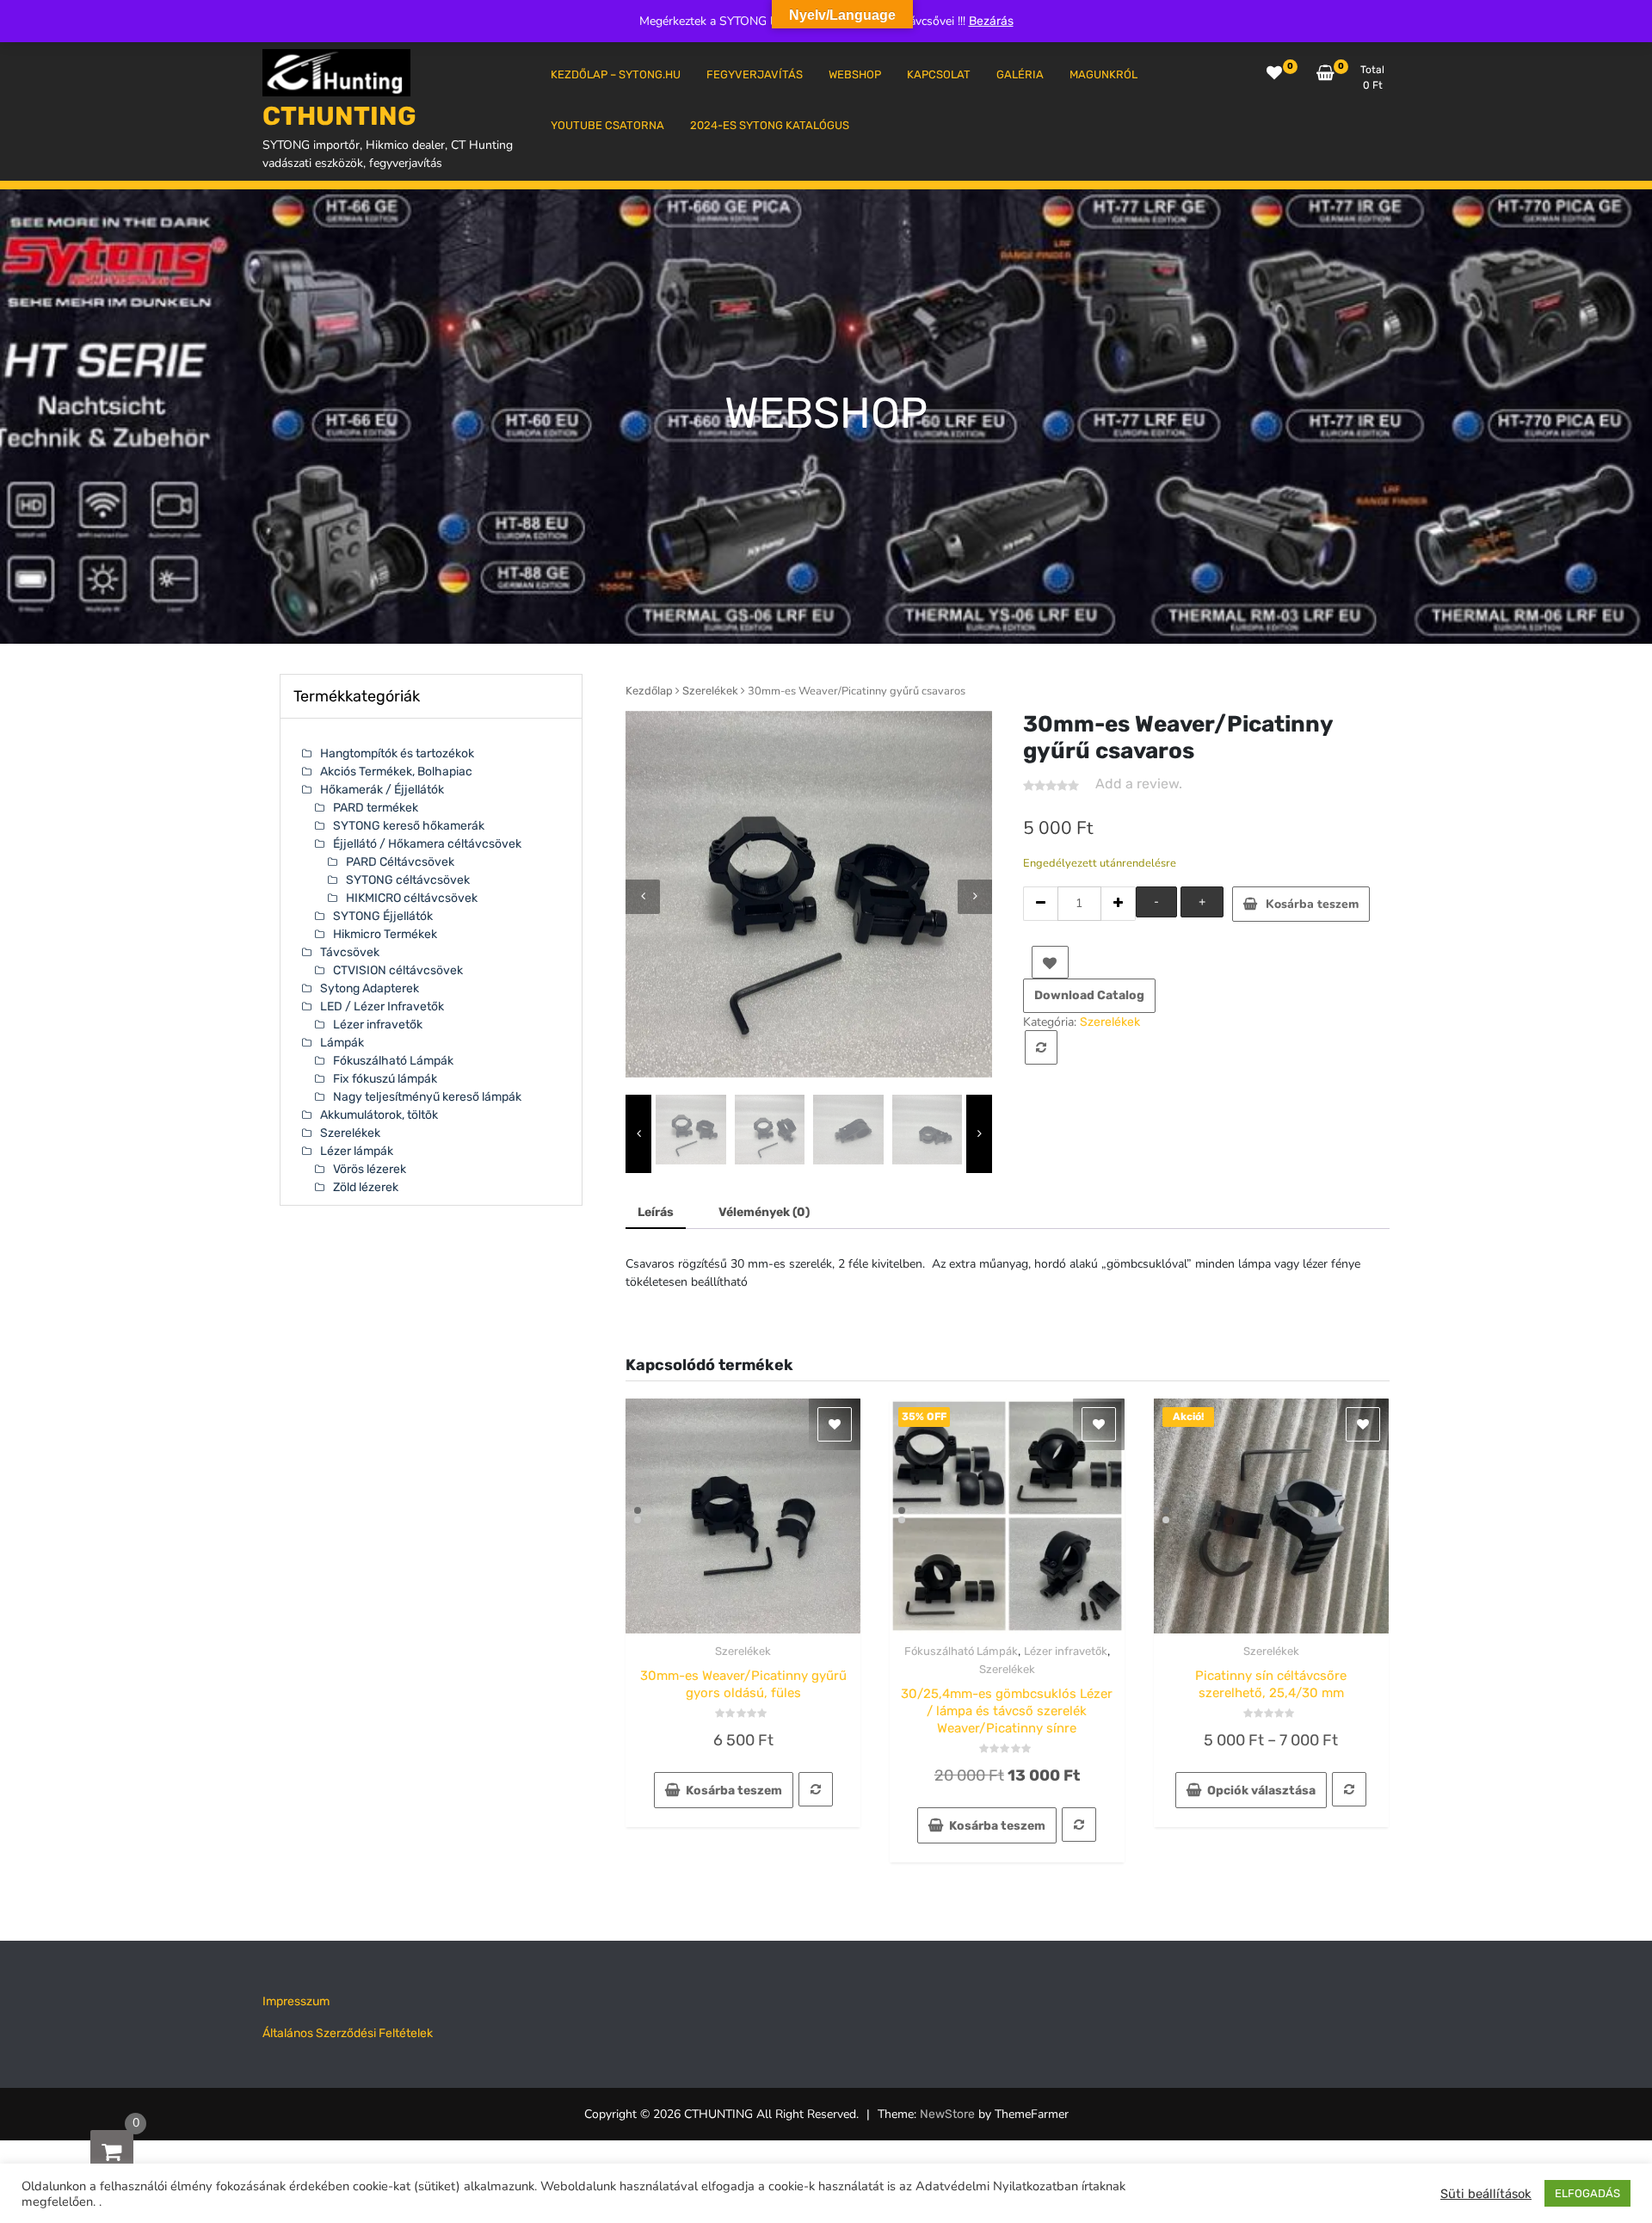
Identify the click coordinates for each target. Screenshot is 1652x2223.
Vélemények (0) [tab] (764, 1212)
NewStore (947, 2114)
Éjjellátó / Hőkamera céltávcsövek (427, 844)
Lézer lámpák (357, 1151)
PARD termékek (376, 808)
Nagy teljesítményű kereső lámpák (427, 1097)
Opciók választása (1261, 1791)
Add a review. (1139, 784)
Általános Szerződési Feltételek (348, 2033)
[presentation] (643, 897)
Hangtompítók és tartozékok (397, 753)
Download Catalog (1089, 995)
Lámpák (342, 1043)
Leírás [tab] (656, 1212)
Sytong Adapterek (370, 988)
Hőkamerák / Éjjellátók (382, 790)
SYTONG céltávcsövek (408, 880)
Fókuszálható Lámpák (961, 1651)
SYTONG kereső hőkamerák (409, 826)
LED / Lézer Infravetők (382, 1007)
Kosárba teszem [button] (734, 1791)
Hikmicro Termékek (385, 934)
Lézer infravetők (1066, 1651)
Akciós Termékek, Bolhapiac (396, 772)
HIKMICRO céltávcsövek (412, 898)
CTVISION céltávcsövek (398, 970)
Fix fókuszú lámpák (385, 1079)
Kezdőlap (649, 691)
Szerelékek (710, 691)
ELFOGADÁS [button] (1587, 2193)
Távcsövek (350, 952)
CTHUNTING (339, 116)
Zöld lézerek (366, 1187)
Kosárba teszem (1312, 904)
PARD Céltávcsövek (400, 862)
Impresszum (296, 2001)
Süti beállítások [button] (1486, 2194)
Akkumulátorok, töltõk (379, 1115)
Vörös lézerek (370, 1169)
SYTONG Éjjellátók (383, 916)
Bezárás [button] (991, 21)
